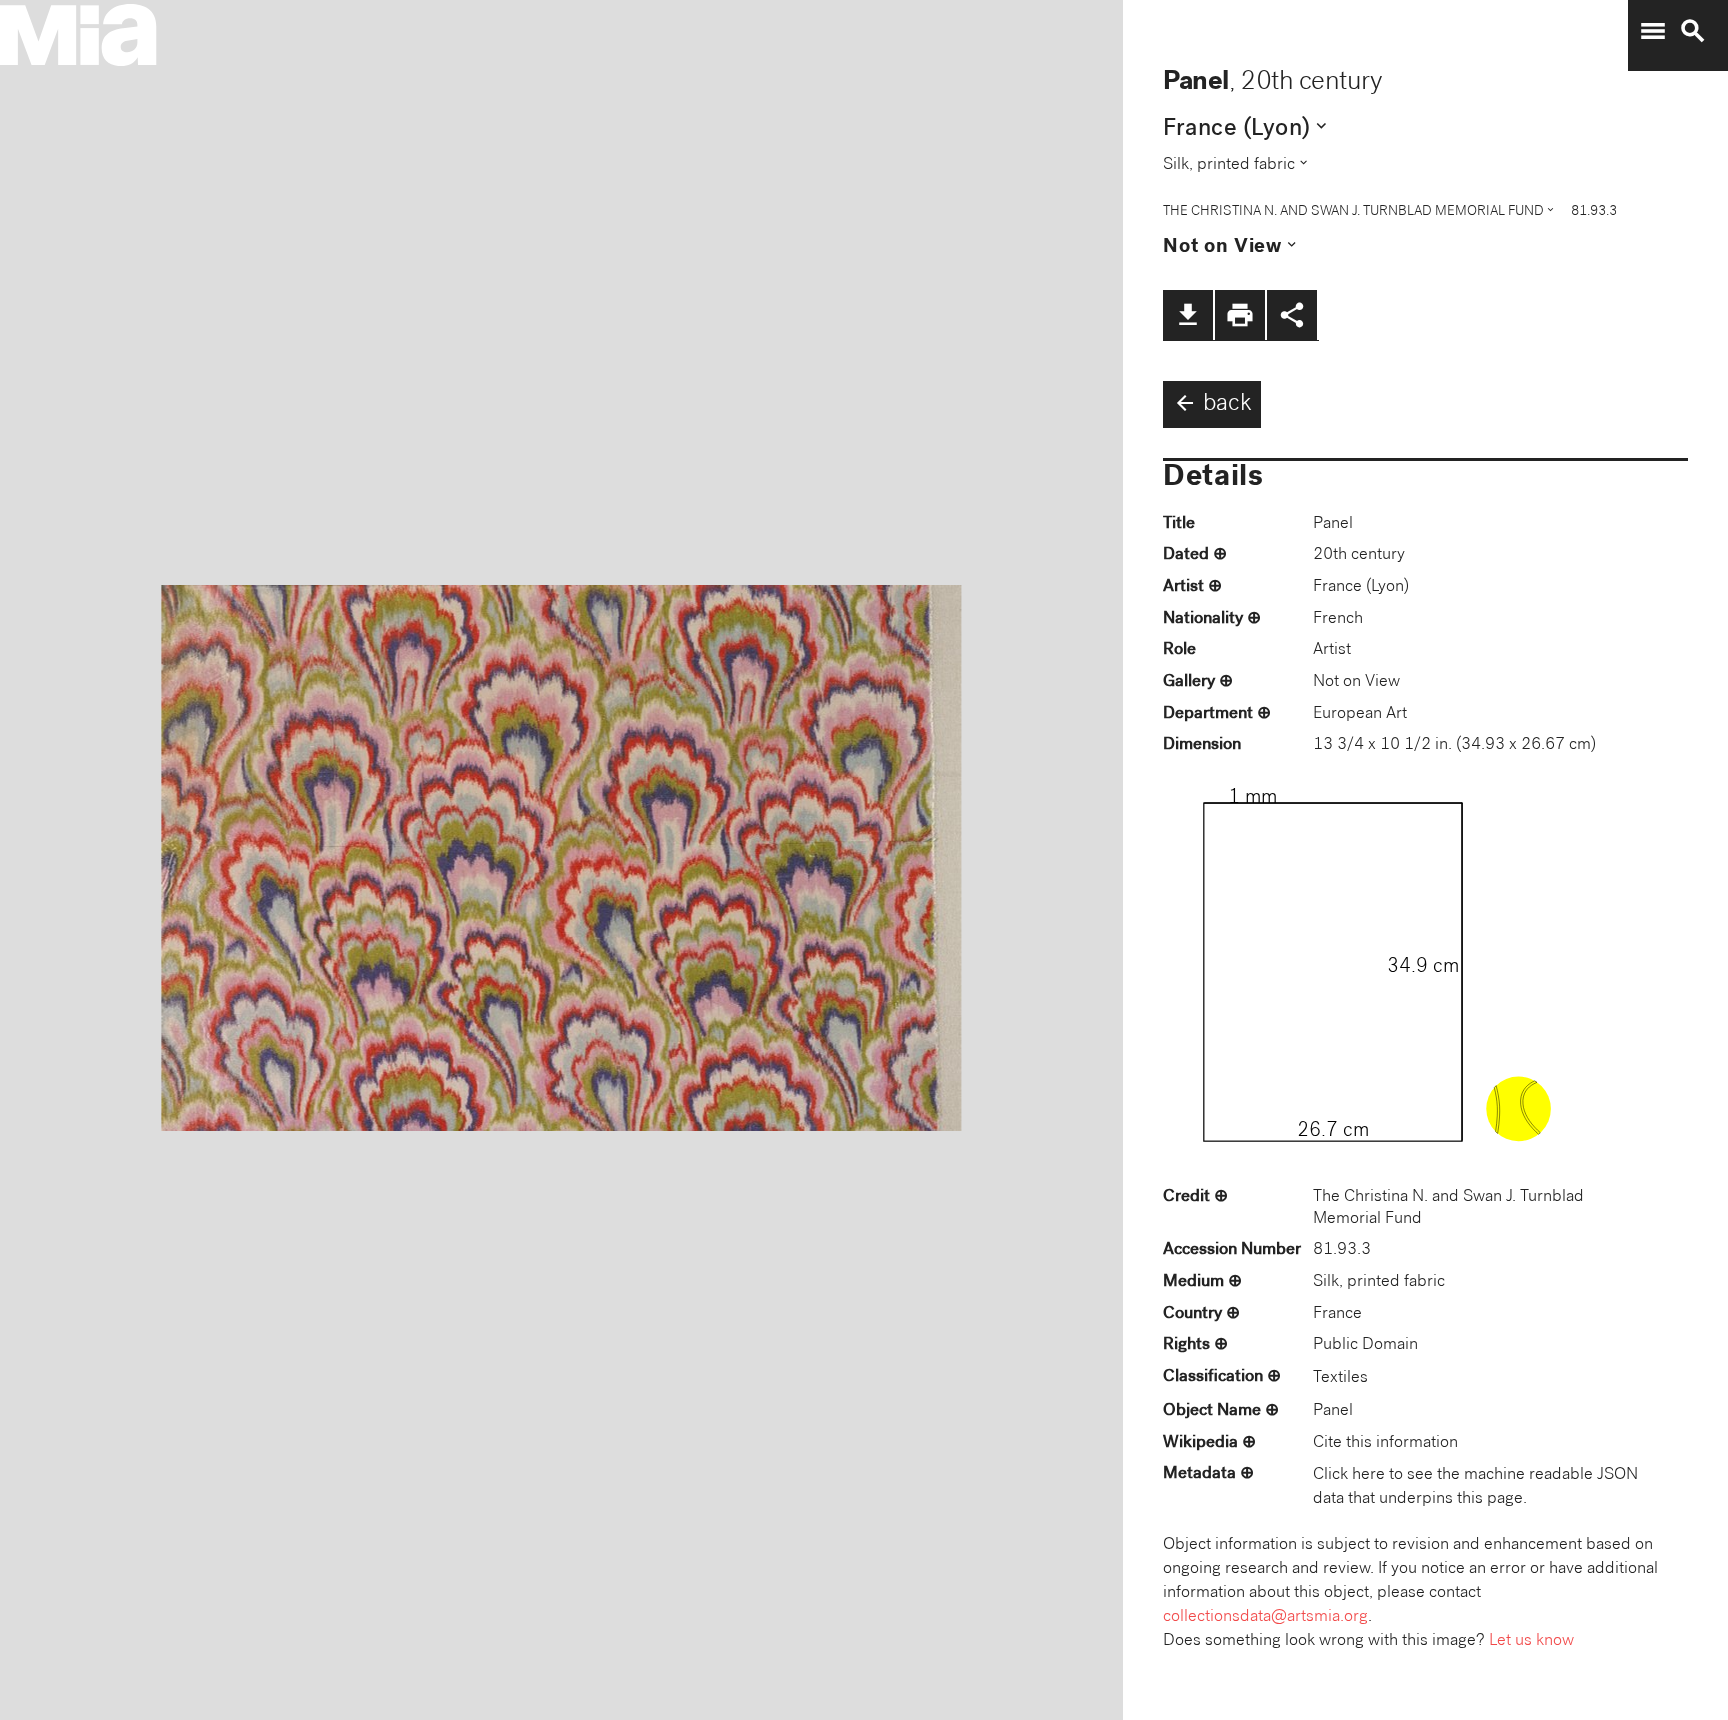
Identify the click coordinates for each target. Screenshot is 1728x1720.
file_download (1188, 315)
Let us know (1531, 1641)
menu (1653, 31)
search (1693, 31)
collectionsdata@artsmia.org (1265, 1617)
